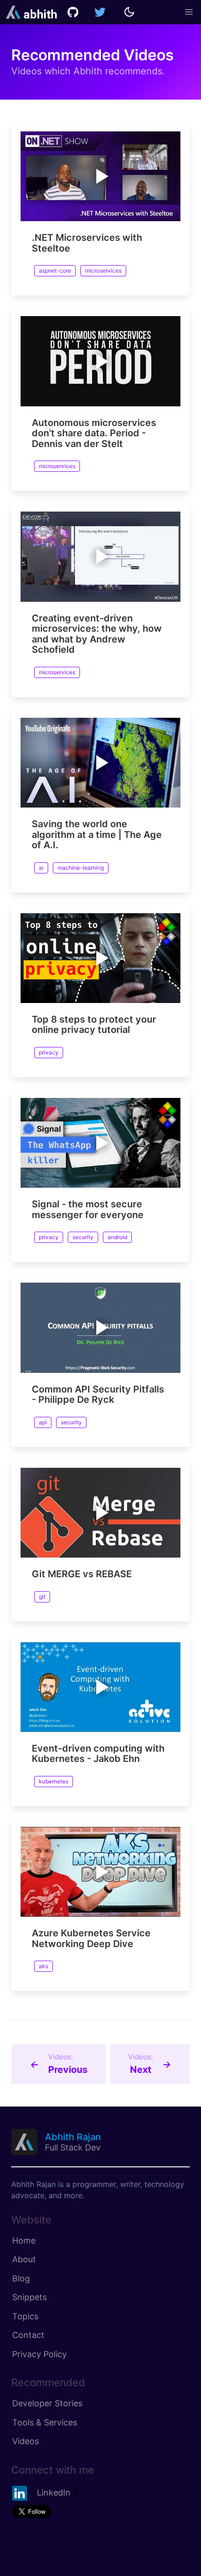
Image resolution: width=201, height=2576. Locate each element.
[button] (189, 12)
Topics (25, 2316)
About (24, 2259)
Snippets (29, 2297)
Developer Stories (47, 2403)
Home (24, 2240)
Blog (21, 2278)
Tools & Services (45, 2422)
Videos (25, 2441)
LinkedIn (54, 2493)
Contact (28, 2335)
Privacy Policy (39, 2354)
